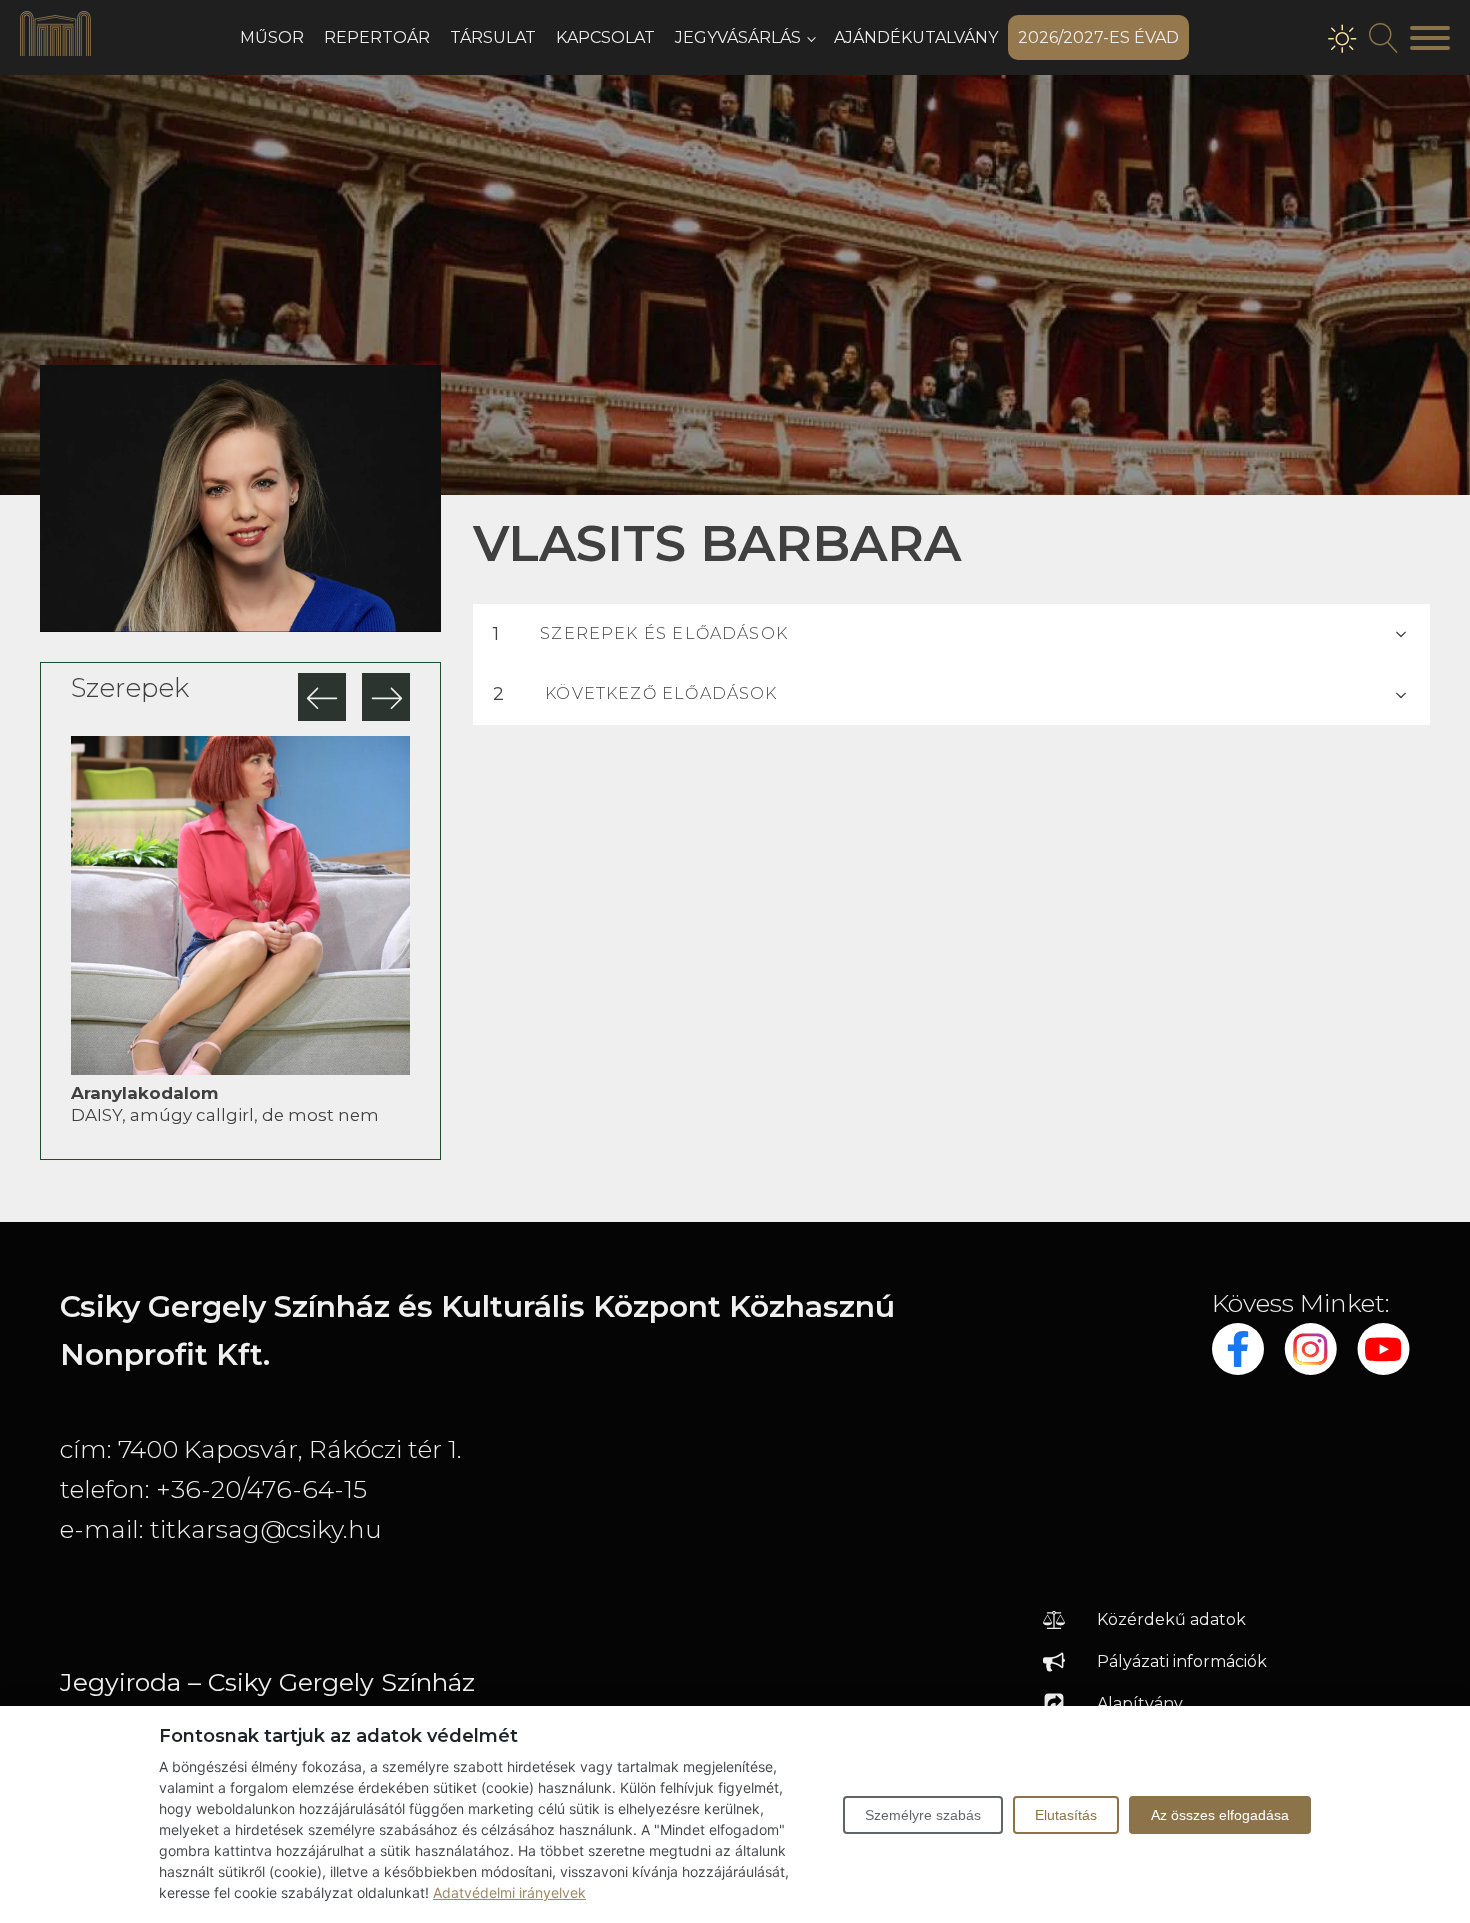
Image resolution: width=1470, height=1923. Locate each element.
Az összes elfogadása (1220, 1815)
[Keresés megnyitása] (1384, 38)
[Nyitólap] (55, 50)
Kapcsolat (605, 37)
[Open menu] (1430, 38)
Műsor (272, 37)
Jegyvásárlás (738, 37)
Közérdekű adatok (1171, 1619)
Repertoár (377, 37)
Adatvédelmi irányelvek (509, 1892)
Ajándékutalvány (916, 37)
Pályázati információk (1182, 1661)
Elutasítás (1066, 1815)
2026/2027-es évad (1098, 37)
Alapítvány (1140, 1703)
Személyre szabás (923, 1815)
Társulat (493, 37)
